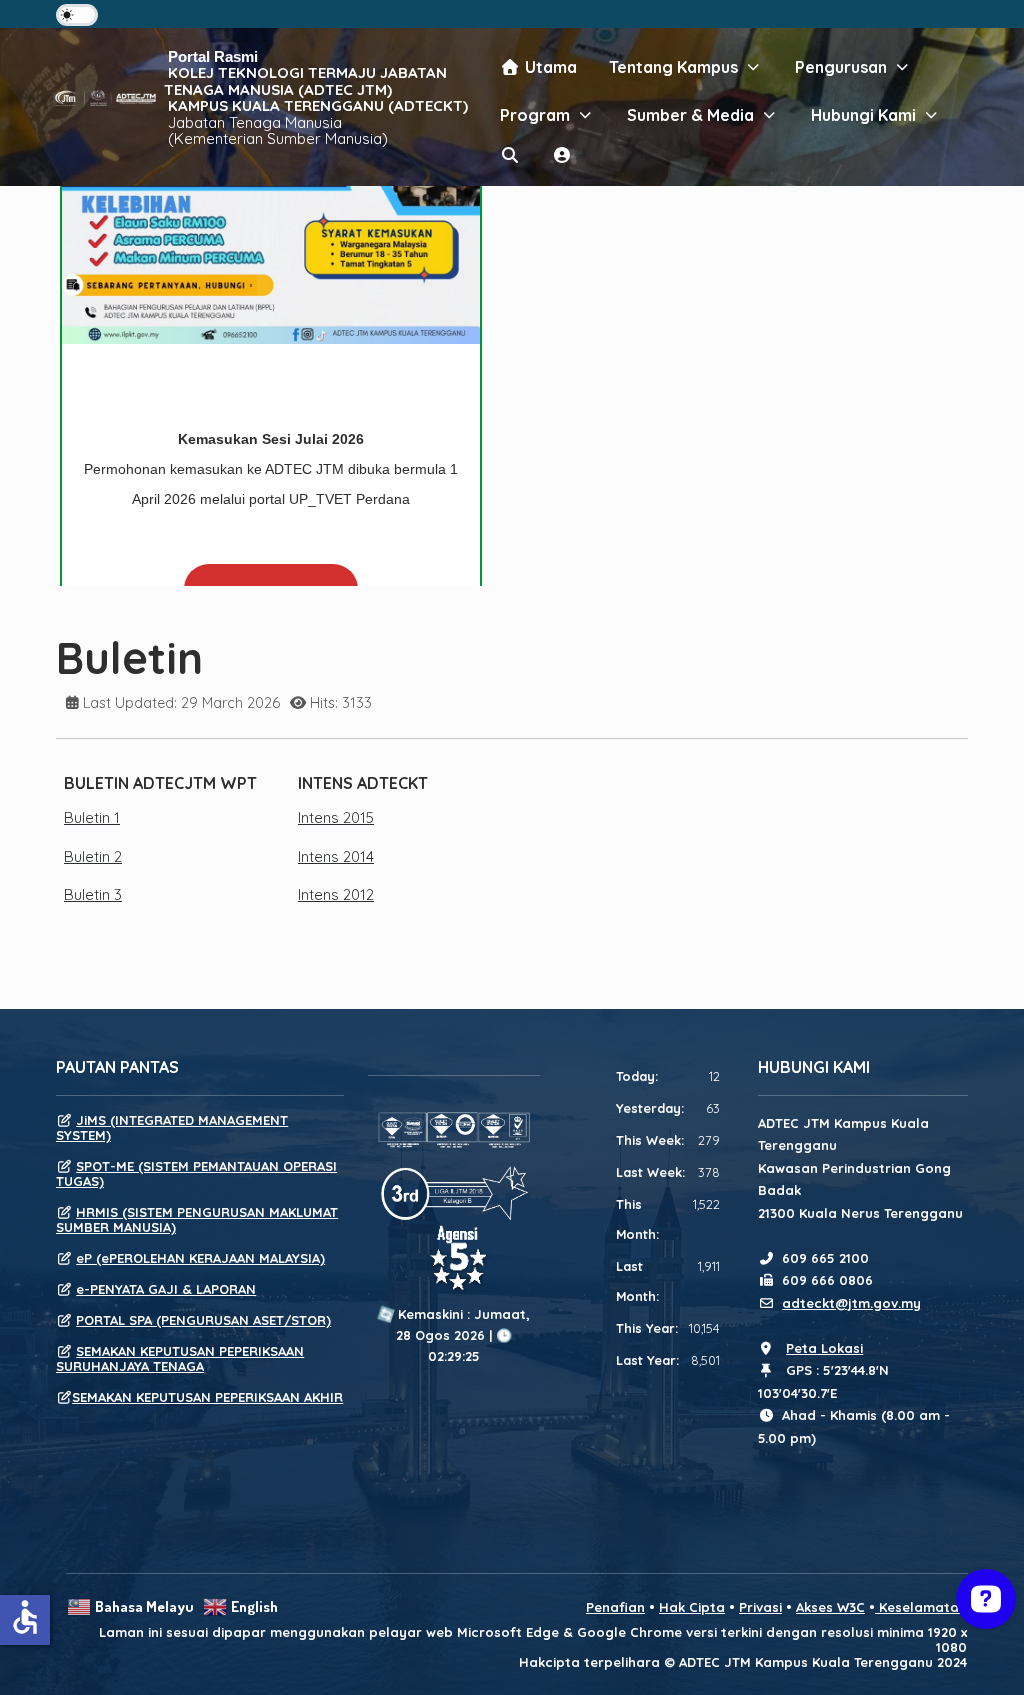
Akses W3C (830, 1607)
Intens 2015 (336, 817)
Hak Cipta (692, 1607)
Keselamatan (921, 1607)
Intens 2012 (336, 894)
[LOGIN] (562, 155)
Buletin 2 (93, 856)
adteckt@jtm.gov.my (851, 1303)
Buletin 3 (93, 894)
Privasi (760, 1607)
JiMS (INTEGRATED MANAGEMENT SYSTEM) (172, 1127)
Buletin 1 (92, 817)
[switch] (77, 15)
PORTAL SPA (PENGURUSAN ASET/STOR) (203, 1320)
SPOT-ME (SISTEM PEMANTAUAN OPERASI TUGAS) (196, 1173)
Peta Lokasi (824, 1348)
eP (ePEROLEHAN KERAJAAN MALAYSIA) (200, 1258)
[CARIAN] (510, 155)
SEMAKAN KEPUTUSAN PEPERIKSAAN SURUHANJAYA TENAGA (180, 1358)
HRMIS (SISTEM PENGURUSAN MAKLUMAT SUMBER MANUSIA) (197, 1219)
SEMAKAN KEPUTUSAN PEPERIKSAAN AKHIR (207, 1397)
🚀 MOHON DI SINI (271, 569)
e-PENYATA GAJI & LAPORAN (166, 1289)
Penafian (615, 1607)
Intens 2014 (336, 856)
